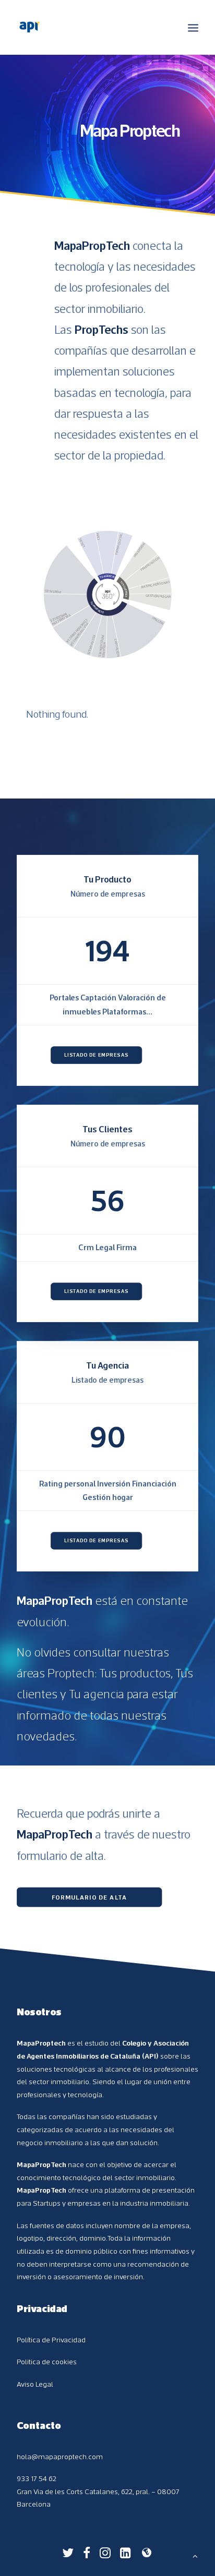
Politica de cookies (47, 2362)
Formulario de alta (89, 1897)
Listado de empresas (96, 1055)
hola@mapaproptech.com (60, 2457)
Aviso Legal (35, 2384)
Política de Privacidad (51, 2340)
